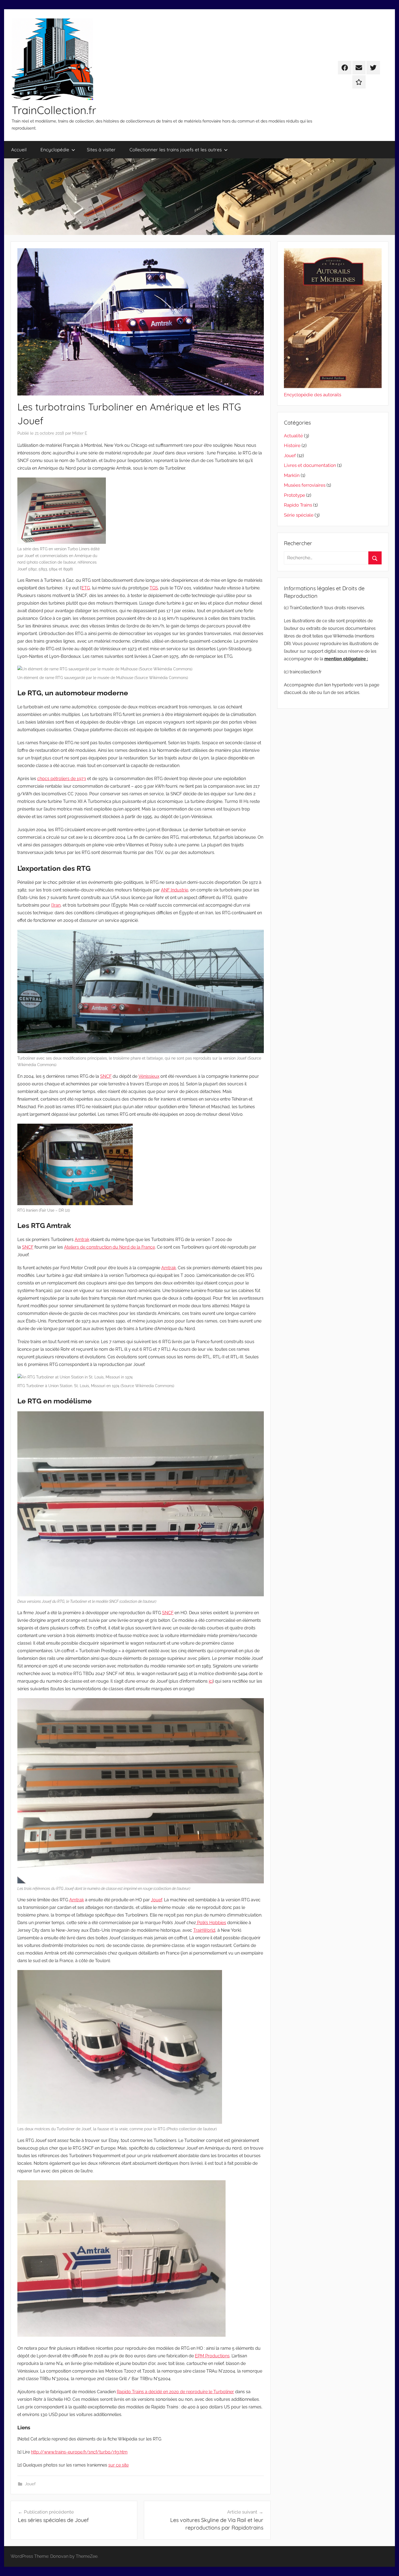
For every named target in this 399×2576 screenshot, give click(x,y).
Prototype (294, 495)
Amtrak (82, 1240)
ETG (86, 588)
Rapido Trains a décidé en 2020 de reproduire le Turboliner (175, 2392)
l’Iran (56, 905)
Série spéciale (299, 515)
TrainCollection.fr (54, 110)
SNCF (106, 1076)
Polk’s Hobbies (211, 1923)
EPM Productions (212, 2356)
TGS (154, 588)
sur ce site (118, 2465)
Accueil (19, 150)
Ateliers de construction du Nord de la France (110, 1247)
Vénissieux (149, 1076)
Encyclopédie (55, 150)
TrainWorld (204, 1930)
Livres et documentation (310, 465)
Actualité (293, 436)
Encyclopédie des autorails (313, 395)
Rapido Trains (298, 505)
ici (211, 1681)
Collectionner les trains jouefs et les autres (176, 150)
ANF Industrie (175, 890)
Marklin (292, 475)
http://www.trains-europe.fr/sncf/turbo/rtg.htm (79, 2452)
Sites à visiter (101, 150)
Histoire (292, 445)
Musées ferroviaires (305, 485)
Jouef (156, 1900)
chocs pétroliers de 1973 (62, 779)
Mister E (80, 433)
